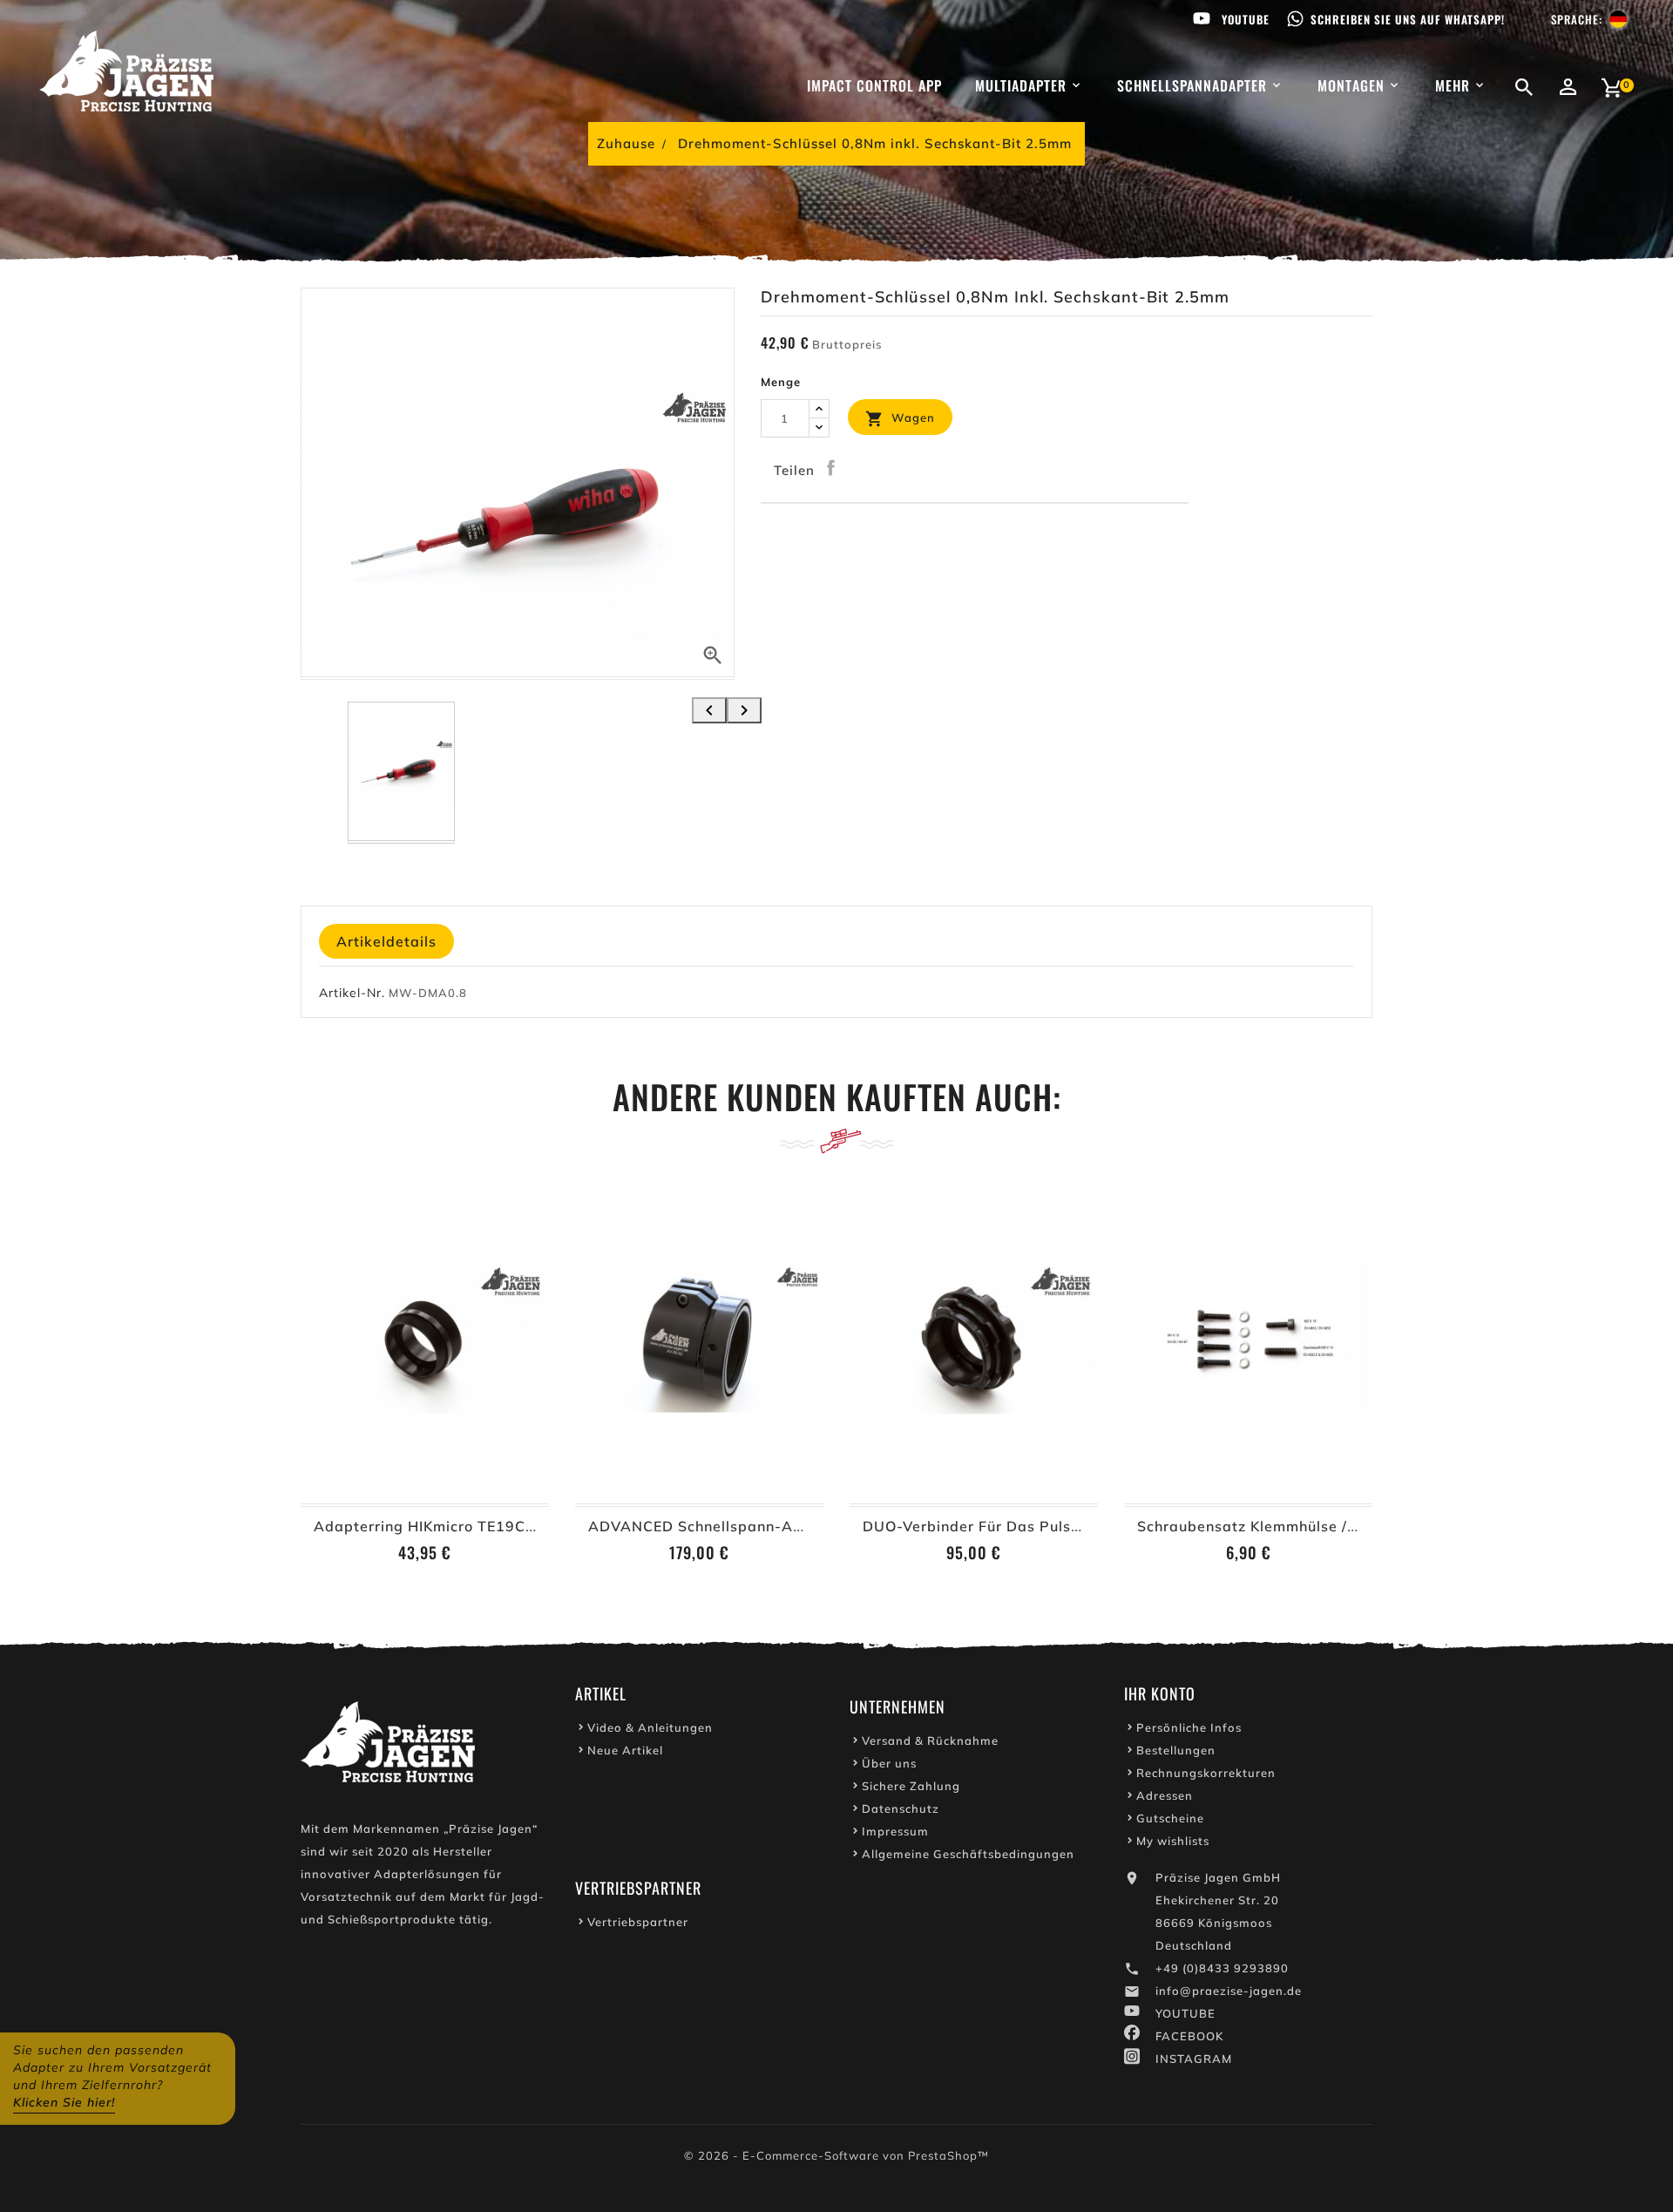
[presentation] (709, 710)
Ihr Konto (1160, 1693)
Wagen (900, 419)
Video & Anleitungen (650, 1727)
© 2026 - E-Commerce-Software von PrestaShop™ (836, 2155)
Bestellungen (1176, 1750)
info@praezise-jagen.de (1229, 1991)
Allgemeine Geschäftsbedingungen (968, 1854)
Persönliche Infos (1189, 1727)
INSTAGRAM (1194, 2059)
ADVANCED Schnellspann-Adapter (715, 1526)
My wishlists (1173, 1841)
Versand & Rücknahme (930, 1740)
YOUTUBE (1185, 2013)
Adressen (1165, 1795)
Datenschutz (901, 1808)
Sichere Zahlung (911, 1786)
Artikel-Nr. (352, 993)
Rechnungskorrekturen (1206, 1773)
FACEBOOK (1189, 2036)
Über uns (889, 1763)
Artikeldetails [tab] (386, 941)
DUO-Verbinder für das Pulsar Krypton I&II (1019, 1526)
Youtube (1246, 19)
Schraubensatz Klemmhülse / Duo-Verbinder (1297, 1526)
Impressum (895, 1831)
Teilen (831, 468)
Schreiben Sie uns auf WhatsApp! (1408, 19)
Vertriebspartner (638, 1922)
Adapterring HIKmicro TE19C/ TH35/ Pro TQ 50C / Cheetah (528, 1526)
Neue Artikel (625, 1750)
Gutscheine (1170, 1818)
